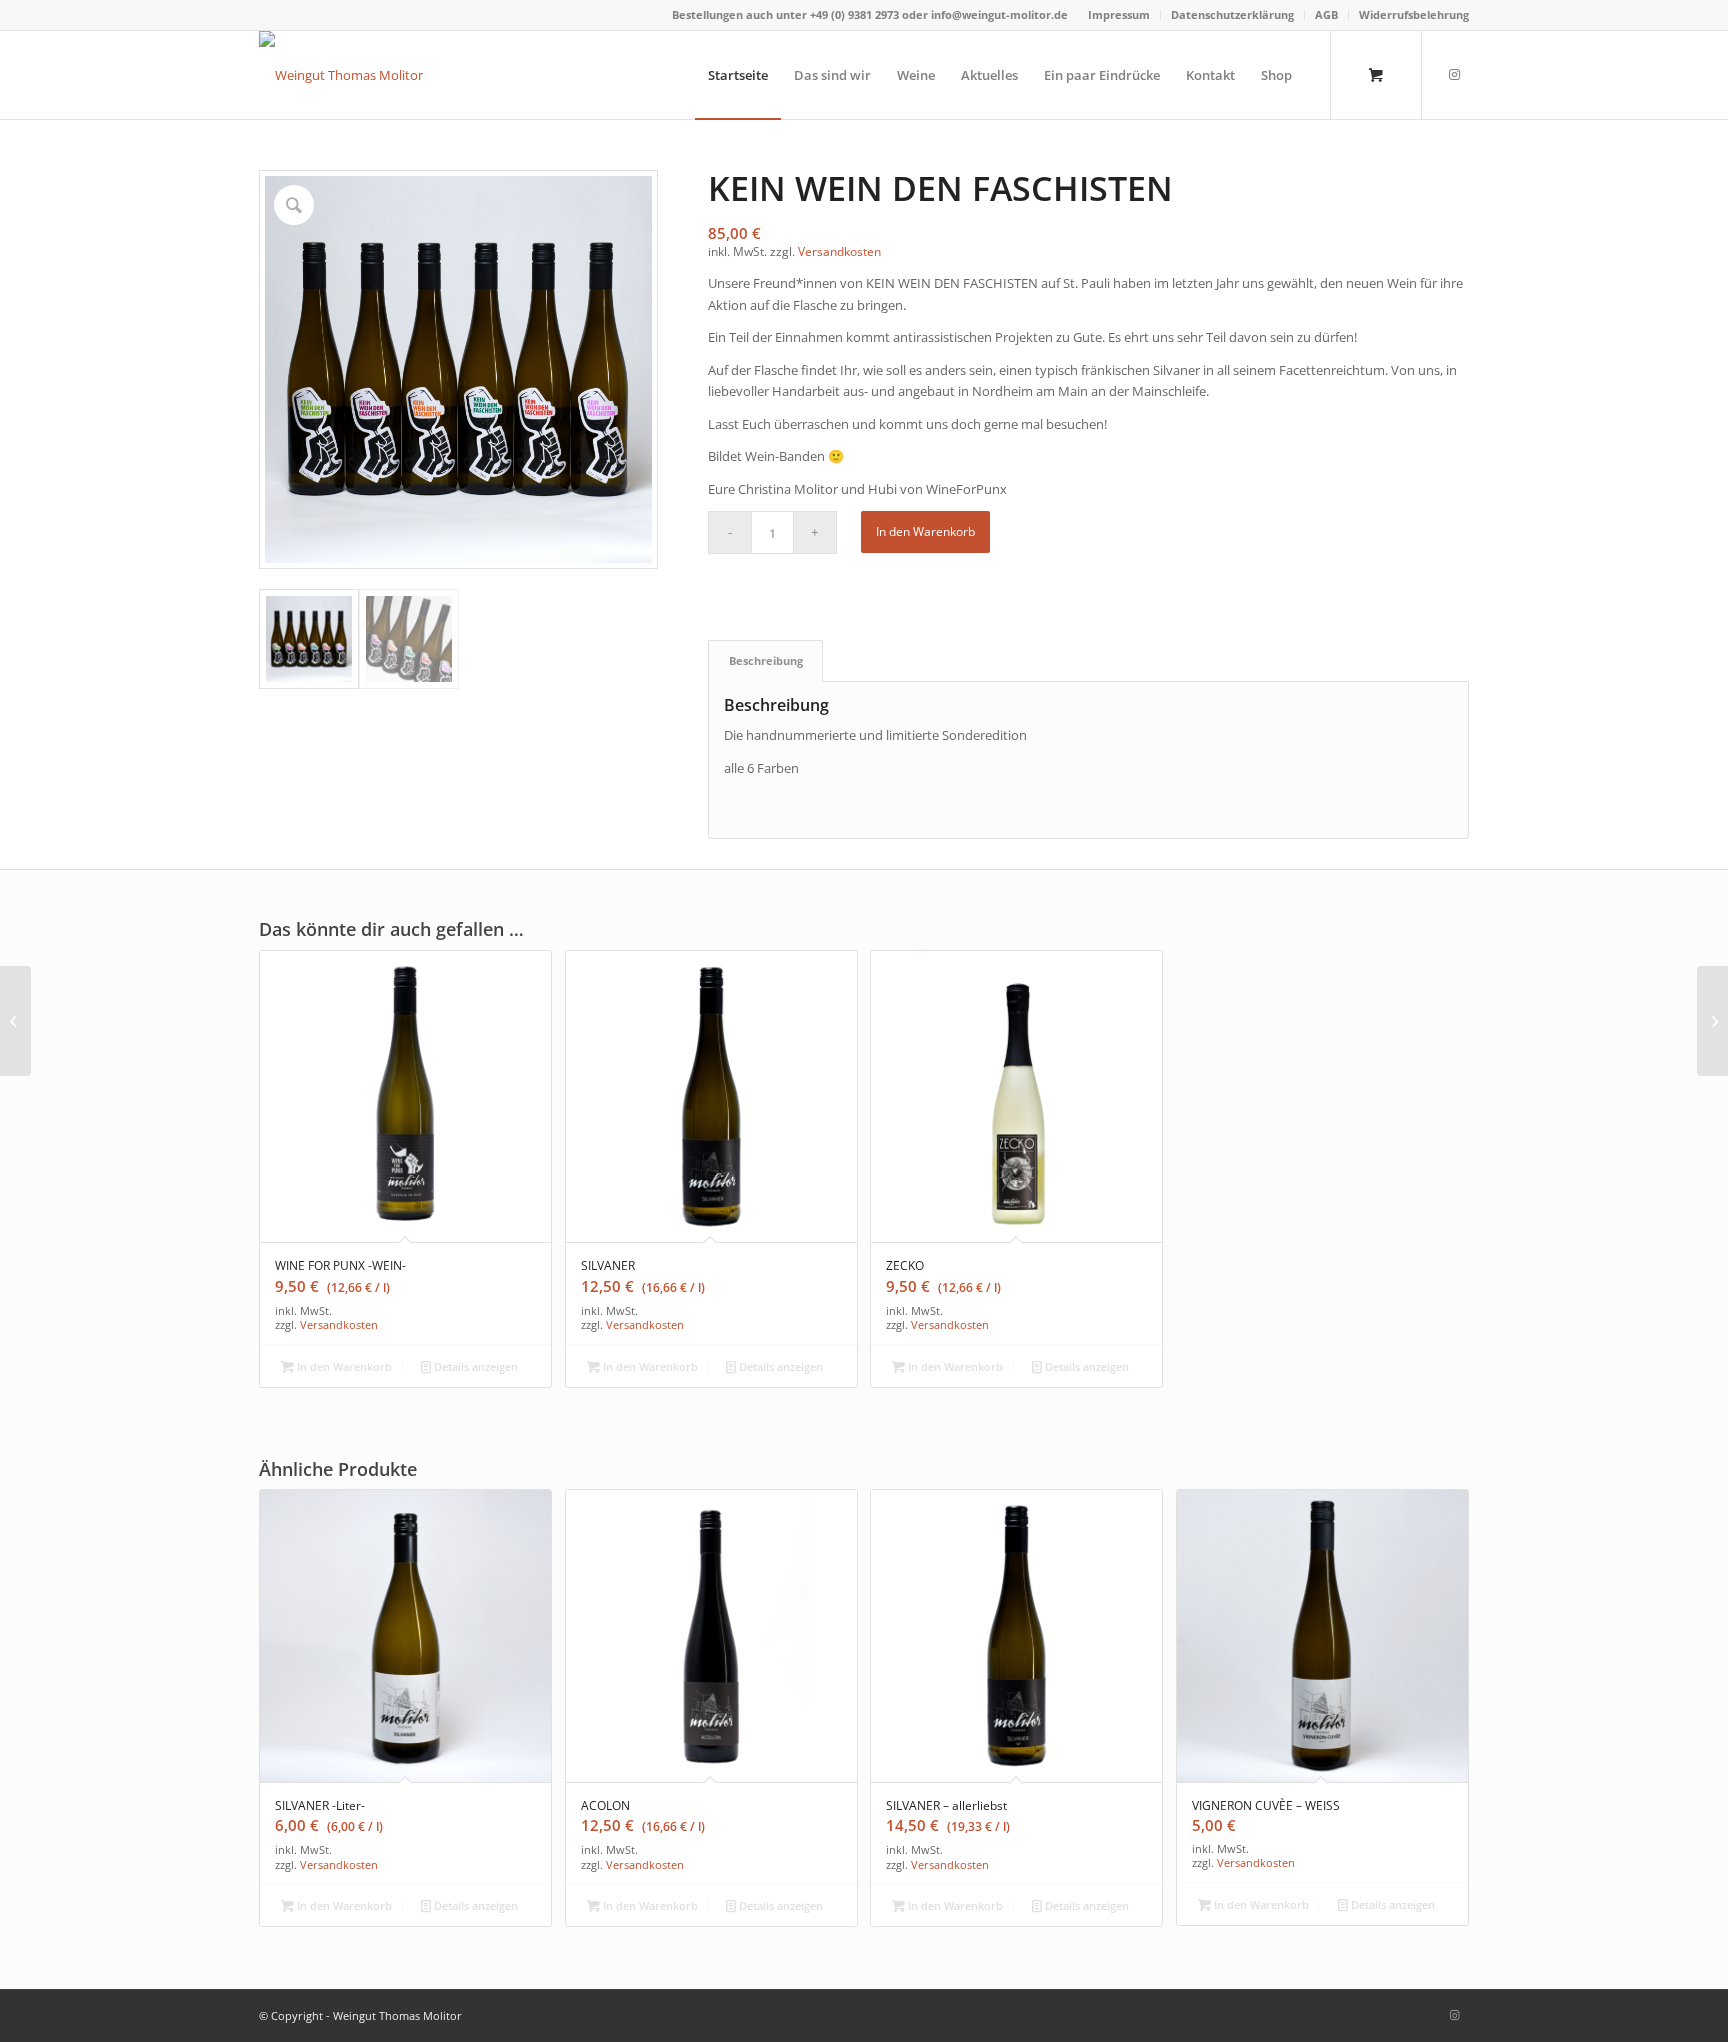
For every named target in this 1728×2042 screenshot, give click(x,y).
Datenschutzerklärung (1232, 14)
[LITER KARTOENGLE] (15, 1021)
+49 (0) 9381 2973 (856, 14)
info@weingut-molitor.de (999, 14)
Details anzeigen (474, 1366)
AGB (1326, 14)
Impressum (1119, 14)
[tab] (765, 660)
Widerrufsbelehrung (1414, 14)
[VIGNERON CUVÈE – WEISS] (1712, 1021)
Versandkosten (839, 251)
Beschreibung (766, 660)
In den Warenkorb (925, 531)
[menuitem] (1119, 15)
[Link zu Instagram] (1454, 74)
